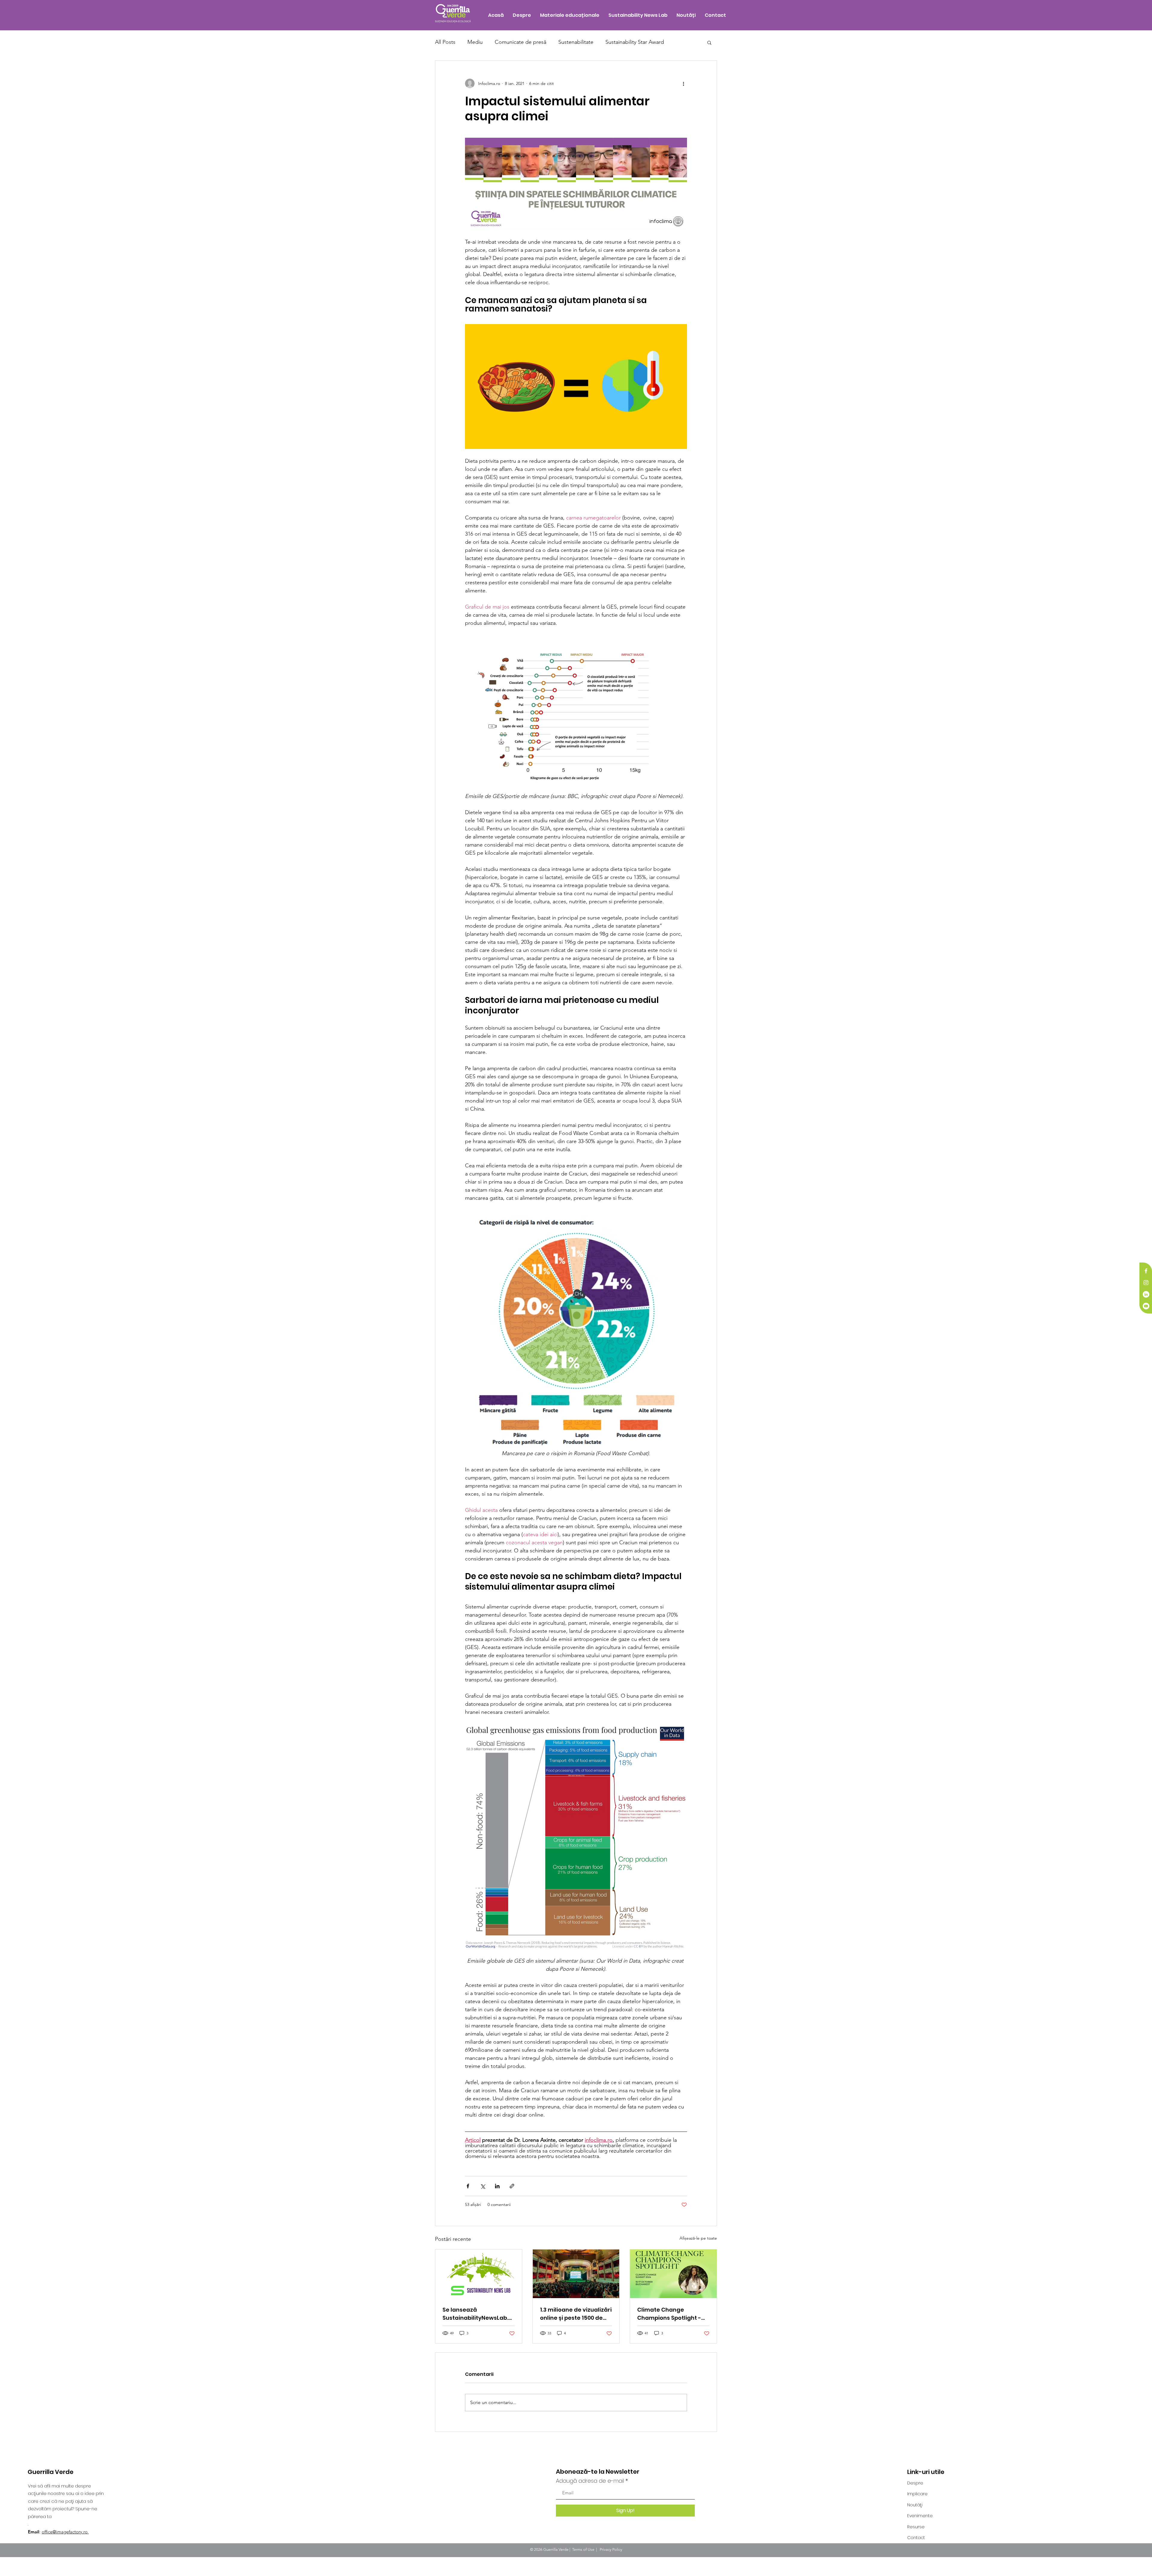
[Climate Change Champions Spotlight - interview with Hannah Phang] (673, 2274)
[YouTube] (1146, 1306)
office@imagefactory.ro (65, 2532)
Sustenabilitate (576, 42)
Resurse (916, 2527)
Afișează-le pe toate (698, 2238)
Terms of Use (583, 2549)
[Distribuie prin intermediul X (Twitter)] (483, 2186)
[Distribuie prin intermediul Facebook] (468, 2186)
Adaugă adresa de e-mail (590, 2481)
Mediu (475, 42)
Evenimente (920, 2516)
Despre (915, 2483)
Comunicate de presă (520, 42)
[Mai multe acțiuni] (683, 83)
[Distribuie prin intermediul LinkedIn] (497, 2186)
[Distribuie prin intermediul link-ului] (512, 2186)
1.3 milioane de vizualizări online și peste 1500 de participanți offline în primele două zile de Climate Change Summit (576, 2314)
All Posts (445, 42)
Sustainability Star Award (635, 42)
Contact (916, 2538)
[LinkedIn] (1146, 1294)
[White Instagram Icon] (1146, 1283)
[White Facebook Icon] (1146, 1271)
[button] (709, 42)
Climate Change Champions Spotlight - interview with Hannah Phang (669, 2314)
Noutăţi (915, 2505)
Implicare (917, 2494)
